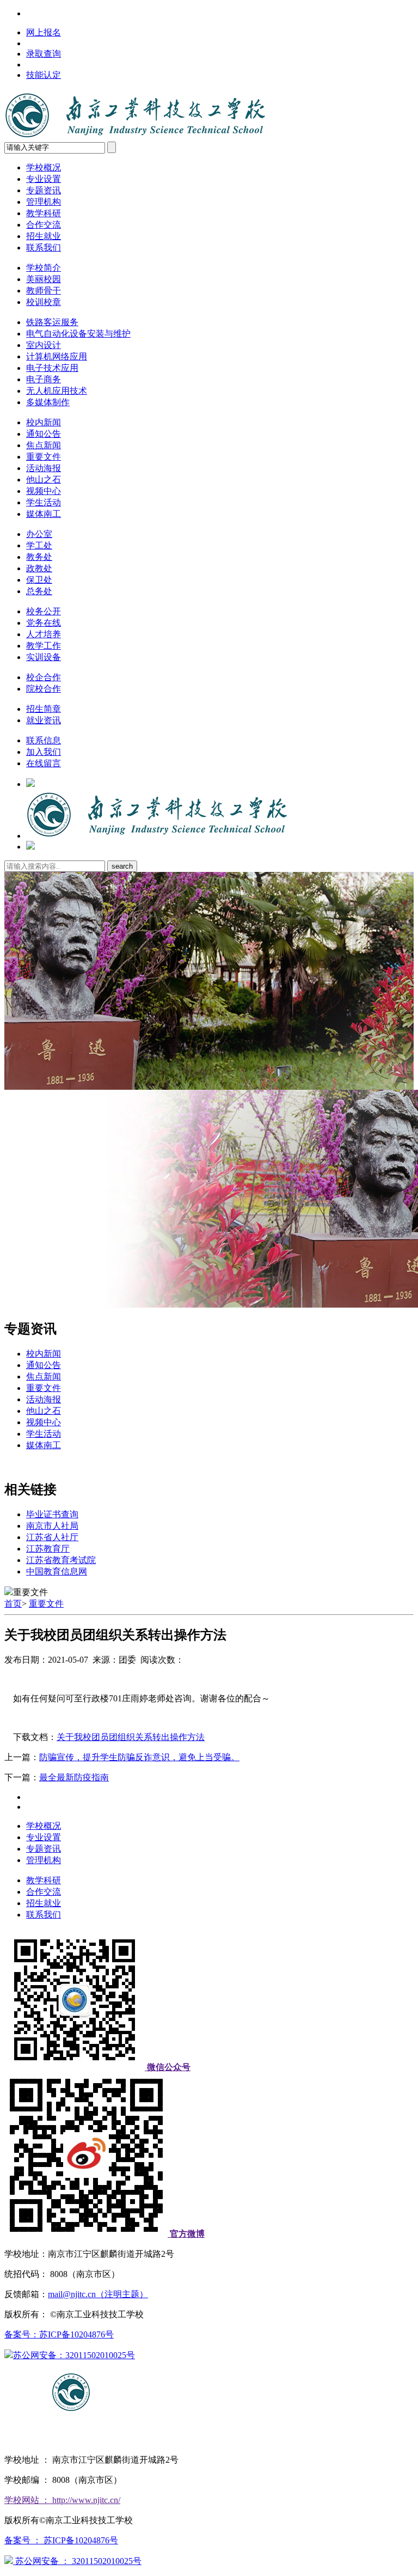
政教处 (39, 568)
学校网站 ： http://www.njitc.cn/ (62, 2500)
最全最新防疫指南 (74, 1777)
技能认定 (44, 75)
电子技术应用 (52, 368)
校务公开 (44, 611)
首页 (13, 1604)
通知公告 (44, 434)
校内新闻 (44, 422)
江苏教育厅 (48, 1549)
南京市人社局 (52, 1526)
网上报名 (44, 32)
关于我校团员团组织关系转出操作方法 (131, 1737)
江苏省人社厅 (52, 1537)
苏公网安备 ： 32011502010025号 (77, 2561)
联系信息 (44, 740)
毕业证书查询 (52, 1514)
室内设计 (44, 345)
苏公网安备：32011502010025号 (74, 2355)
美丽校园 (44, 279)
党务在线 (44, 623)
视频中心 (44, 491)
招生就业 (44, 236)
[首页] (157, 836)
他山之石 (44, 480)
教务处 (39, 557)
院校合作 (44, 689)
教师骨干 (44, 291)
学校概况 (44, 167)
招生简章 (44, 709)
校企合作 (44, 677)
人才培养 (44, 634)
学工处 (39, 545)
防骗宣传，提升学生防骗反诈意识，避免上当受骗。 (139, 1757)
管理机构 (44, 202)
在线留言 (44, 763)
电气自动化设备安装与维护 (78, 334)
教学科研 (44, 213)
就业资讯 (44, 720)
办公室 (39, 534)
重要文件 (44, 457)
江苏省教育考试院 (61, 1560)
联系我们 (44, 248)
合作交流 (44, 225)
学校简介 (44, 268)
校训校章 (44, 302)
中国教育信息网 (57, 1571)
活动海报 (44, 468)
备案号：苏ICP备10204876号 (59, 2334)
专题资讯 (44, 190)
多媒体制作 (48, 402)
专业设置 (44, 179)
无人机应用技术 (57, 391)
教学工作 (44, 646)
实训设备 (44, 657)
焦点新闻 (44, 445)
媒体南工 (44, 514)
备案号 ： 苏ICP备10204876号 (61, 2540)
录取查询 (44, 54)
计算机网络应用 (57, 356)
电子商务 (44, 379)
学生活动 (44, 502)
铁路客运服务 (52, 322)
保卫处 (39, 580)
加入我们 (44, 752)
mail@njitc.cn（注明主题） (98, 2294)
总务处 (39, 591)
